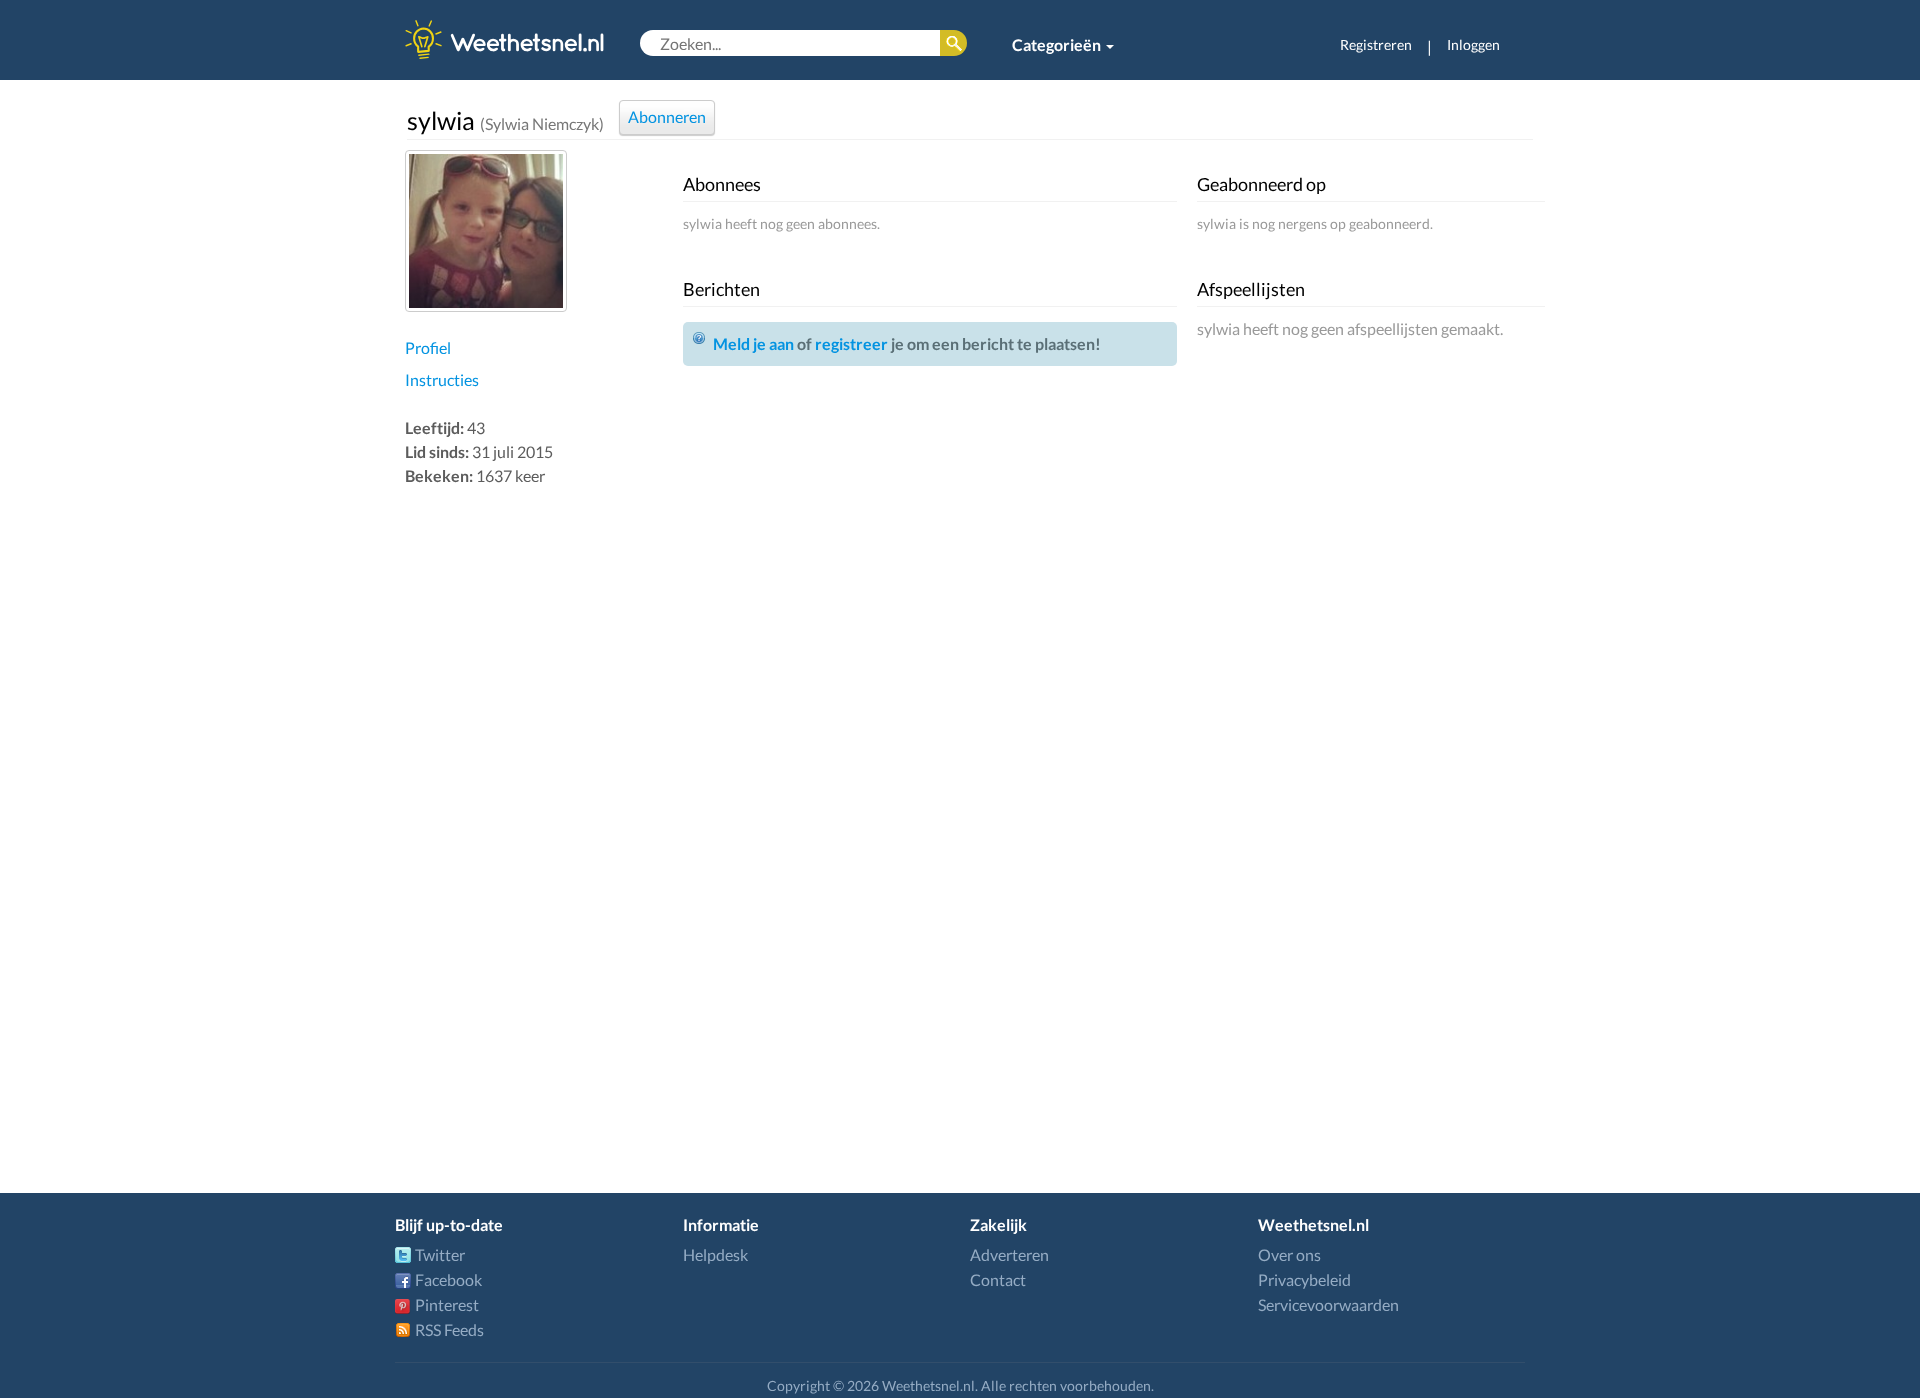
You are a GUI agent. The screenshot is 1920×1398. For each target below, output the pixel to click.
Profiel (428, 347)
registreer (851, 343)
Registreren (1376, 44)
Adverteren (1009, 1254)
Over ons (1289, 1254)
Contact (998, 1279)
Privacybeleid (1304, 1279)
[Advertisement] (539, 808)
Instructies (442, 379)
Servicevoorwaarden (1328, 1304)
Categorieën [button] (1058, 44)
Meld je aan (753, 343)
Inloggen (1473, 44)
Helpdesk (715, 1254)
